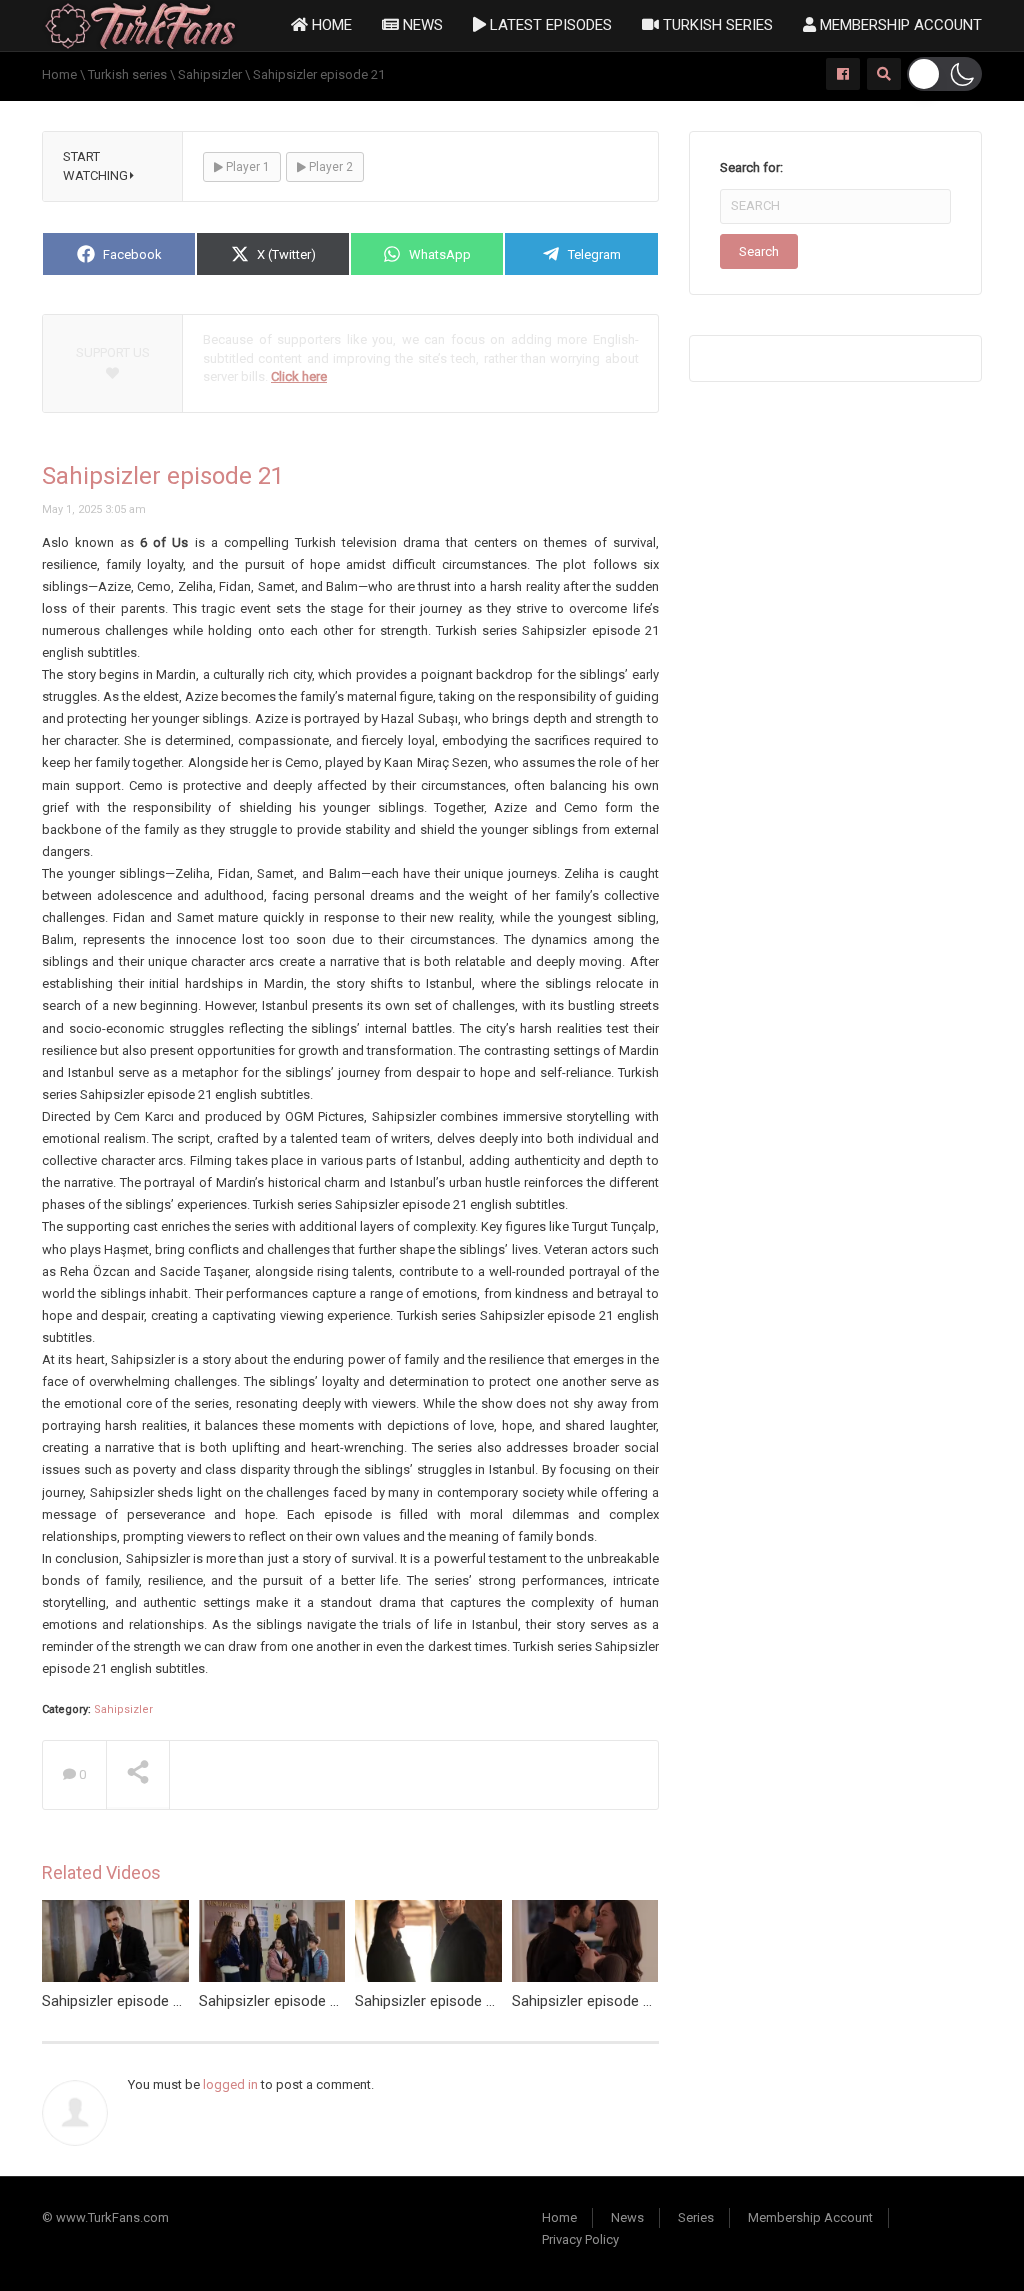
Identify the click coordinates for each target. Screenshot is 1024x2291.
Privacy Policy (580, 2239)
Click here (299, 376)
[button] (944, 74)
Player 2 (329, 167)
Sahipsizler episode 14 (272, 2001)
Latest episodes (549, 25)
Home (330, 25)
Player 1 (246, 167)
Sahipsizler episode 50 (428, 2001)
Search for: (751, 167)
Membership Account (899, 25)
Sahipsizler (123, 1709)
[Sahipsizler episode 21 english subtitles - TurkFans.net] (140, 24)
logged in (230, 2084)
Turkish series (716, 25)
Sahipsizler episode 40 (115, 2001)
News (421, 25)
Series (696, 2217)
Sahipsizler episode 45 (585, 2001)
